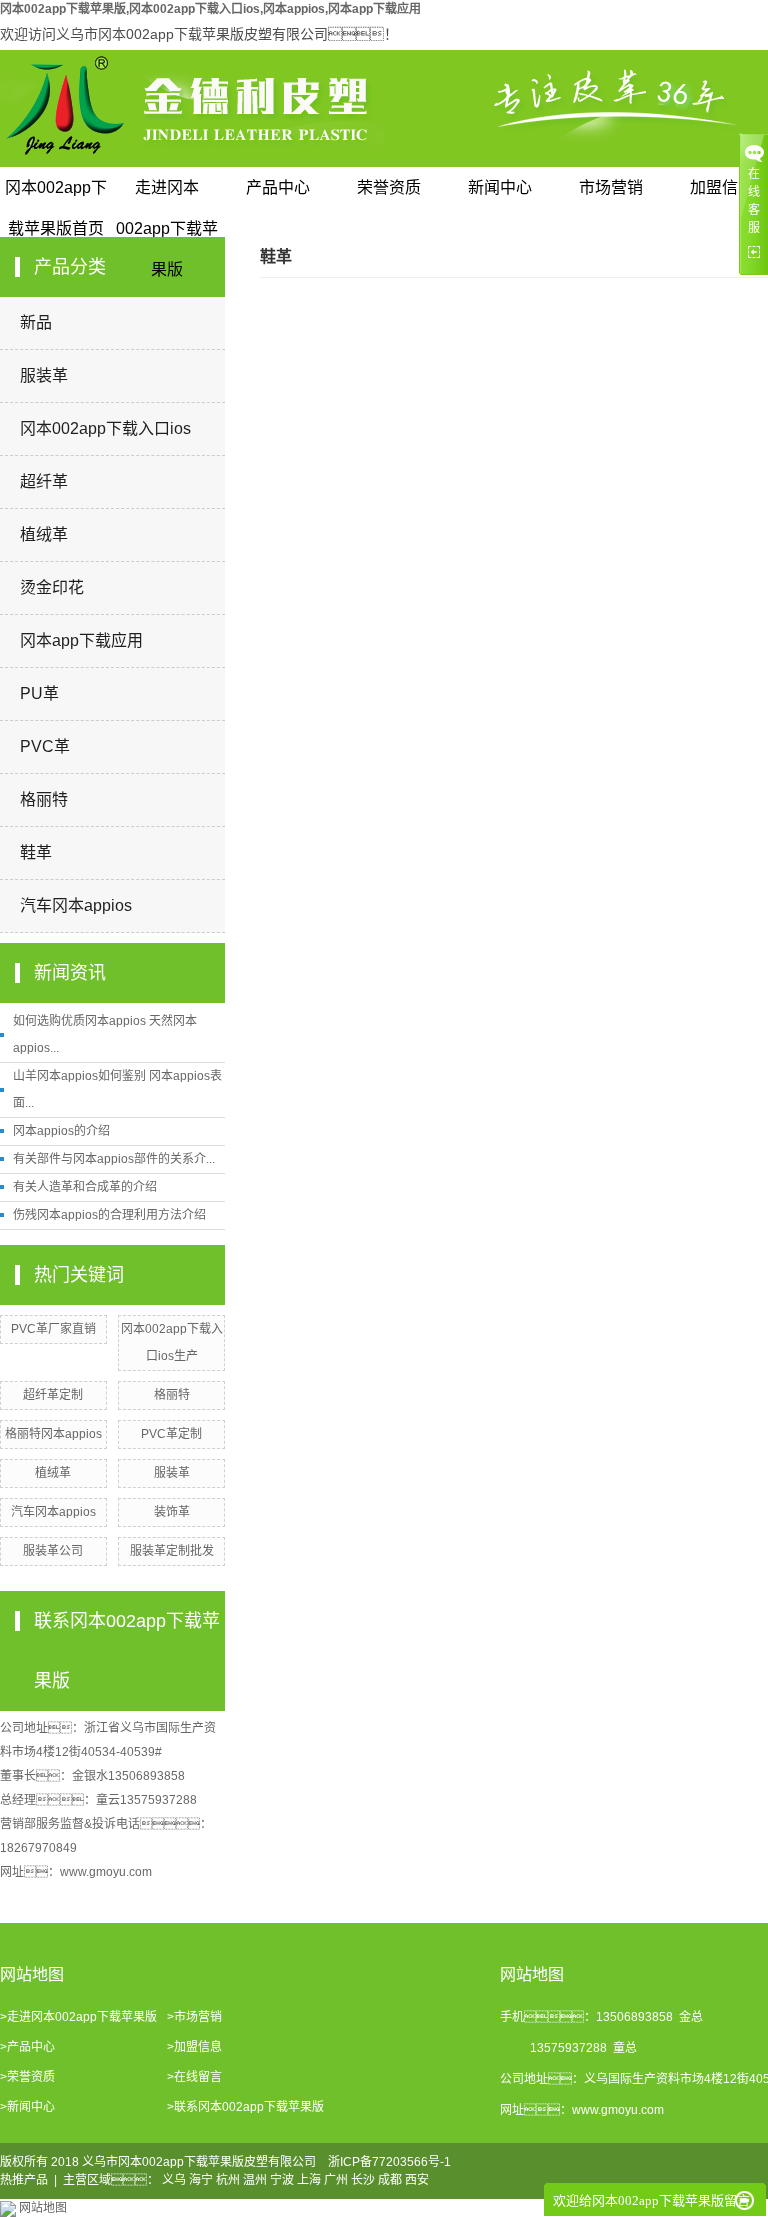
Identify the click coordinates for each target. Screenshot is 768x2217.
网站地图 (43, 2208)
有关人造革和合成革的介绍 (85, 1187)
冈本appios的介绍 (61, 1131)
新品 (36, 322)
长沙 (363, 2180)
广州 (336, 2180)
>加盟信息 (194, 2047)
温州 (255, 2180)
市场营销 (611, 187)
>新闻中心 (27, 2107)
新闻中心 (500, 187)
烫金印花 (52, 587)
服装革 (44, 375)
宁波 (282, 2180)
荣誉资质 (389, 187)
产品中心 (278, 187)
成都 (390, 2180)
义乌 (174, 2180)
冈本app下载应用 (81, 640)
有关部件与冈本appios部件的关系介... (114, 1159)
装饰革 (172, 1512)
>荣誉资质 (27, 2077)
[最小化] (744, 2201)
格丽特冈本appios (53, 1434)
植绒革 (44, 534)
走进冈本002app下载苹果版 (167, 193)
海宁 (201, 2180)
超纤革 (44, 481)
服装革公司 (53, 1551)
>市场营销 (194, 2017)
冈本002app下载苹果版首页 (56, 193)
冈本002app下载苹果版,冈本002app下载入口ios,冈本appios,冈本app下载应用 (210, 9)
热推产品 (24, 2180)
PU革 (39, 693)
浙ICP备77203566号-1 (389, 2162)
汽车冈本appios (76, 905)
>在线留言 (194, 2077)
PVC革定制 (171, 1434)
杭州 (228, 2180)
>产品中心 (27, 2047)
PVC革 (45, 746)
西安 (417, 2180)
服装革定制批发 (172, 1551)
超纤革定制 (53, 1395)
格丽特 (44, 799)
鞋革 (36, 852)
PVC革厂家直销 (53, 1329)
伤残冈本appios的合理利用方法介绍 (109, 1215)
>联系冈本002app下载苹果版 (245, 2107)
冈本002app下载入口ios (105, 428)
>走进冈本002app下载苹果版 (78, 2017)
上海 (309, 2180)
